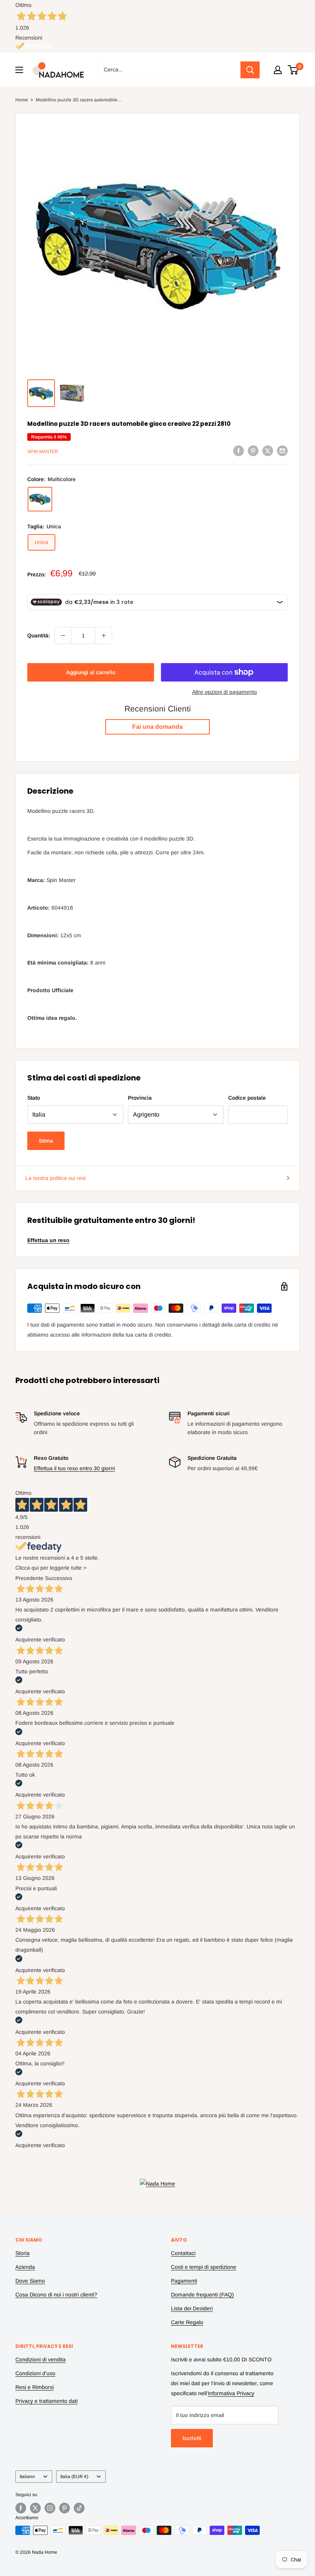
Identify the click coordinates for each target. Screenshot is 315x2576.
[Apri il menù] (19, 70)
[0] (293, 70)
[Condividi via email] (282, 450)
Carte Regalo (187, 2322)
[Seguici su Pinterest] (65, 2508)
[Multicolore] (40, 499)
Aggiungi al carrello (91, 672)
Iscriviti (192, 2438)
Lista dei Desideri (192, 2308)
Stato (34, 1098)
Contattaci (183, 2253)
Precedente (29, 1578)
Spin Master (43, 452)
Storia (22, 2253)
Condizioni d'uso (35, 2373)
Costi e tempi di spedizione (204, 2267)
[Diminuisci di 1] (63, 635)
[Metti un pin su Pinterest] (253, 450)
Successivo (59, 1578)
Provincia (140, 1098)
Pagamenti (184, 2281)
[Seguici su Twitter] (35, 2508)
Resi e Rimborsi (35, 2387)
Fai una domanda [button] (157, 727)
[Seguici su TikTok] (79, 2508)
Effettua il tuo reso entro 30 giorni (74, 1468)
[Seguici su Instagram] (50, 2508)
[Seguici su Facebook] (21, 2508)
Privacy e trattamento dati (46, 2401)
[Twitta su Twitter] (268, 450)
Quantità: (39, 635)
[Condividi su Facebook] (239, 450)
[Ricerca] (250, 70)
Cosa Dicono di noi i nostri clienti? (56, 2295)
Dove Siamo (30, 2281)
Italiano (27, 2477)
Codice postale (247, 1098)
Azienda (25, 2267)
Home (22, 100)
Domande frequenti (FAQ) (202, 2295)
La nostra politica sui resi (56, 1178)
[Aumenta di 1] (104, 635)
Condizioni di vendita (41, 2359)
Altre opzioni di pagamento (225, 692)
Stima (46, 1141)
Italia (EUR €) (74, 2477)
